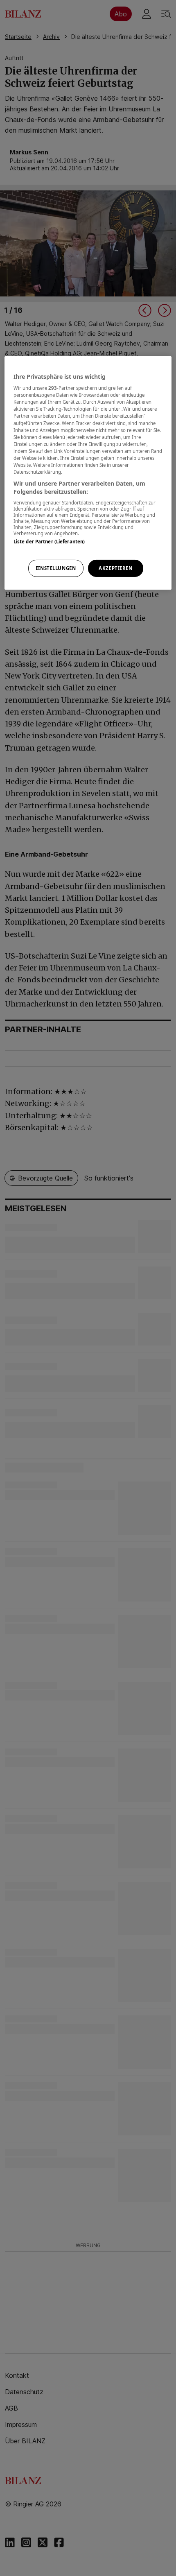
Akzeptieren (115, 568)
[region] (88, 473)
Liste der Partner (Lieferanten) (49, 542)
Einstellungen (56, 568)
